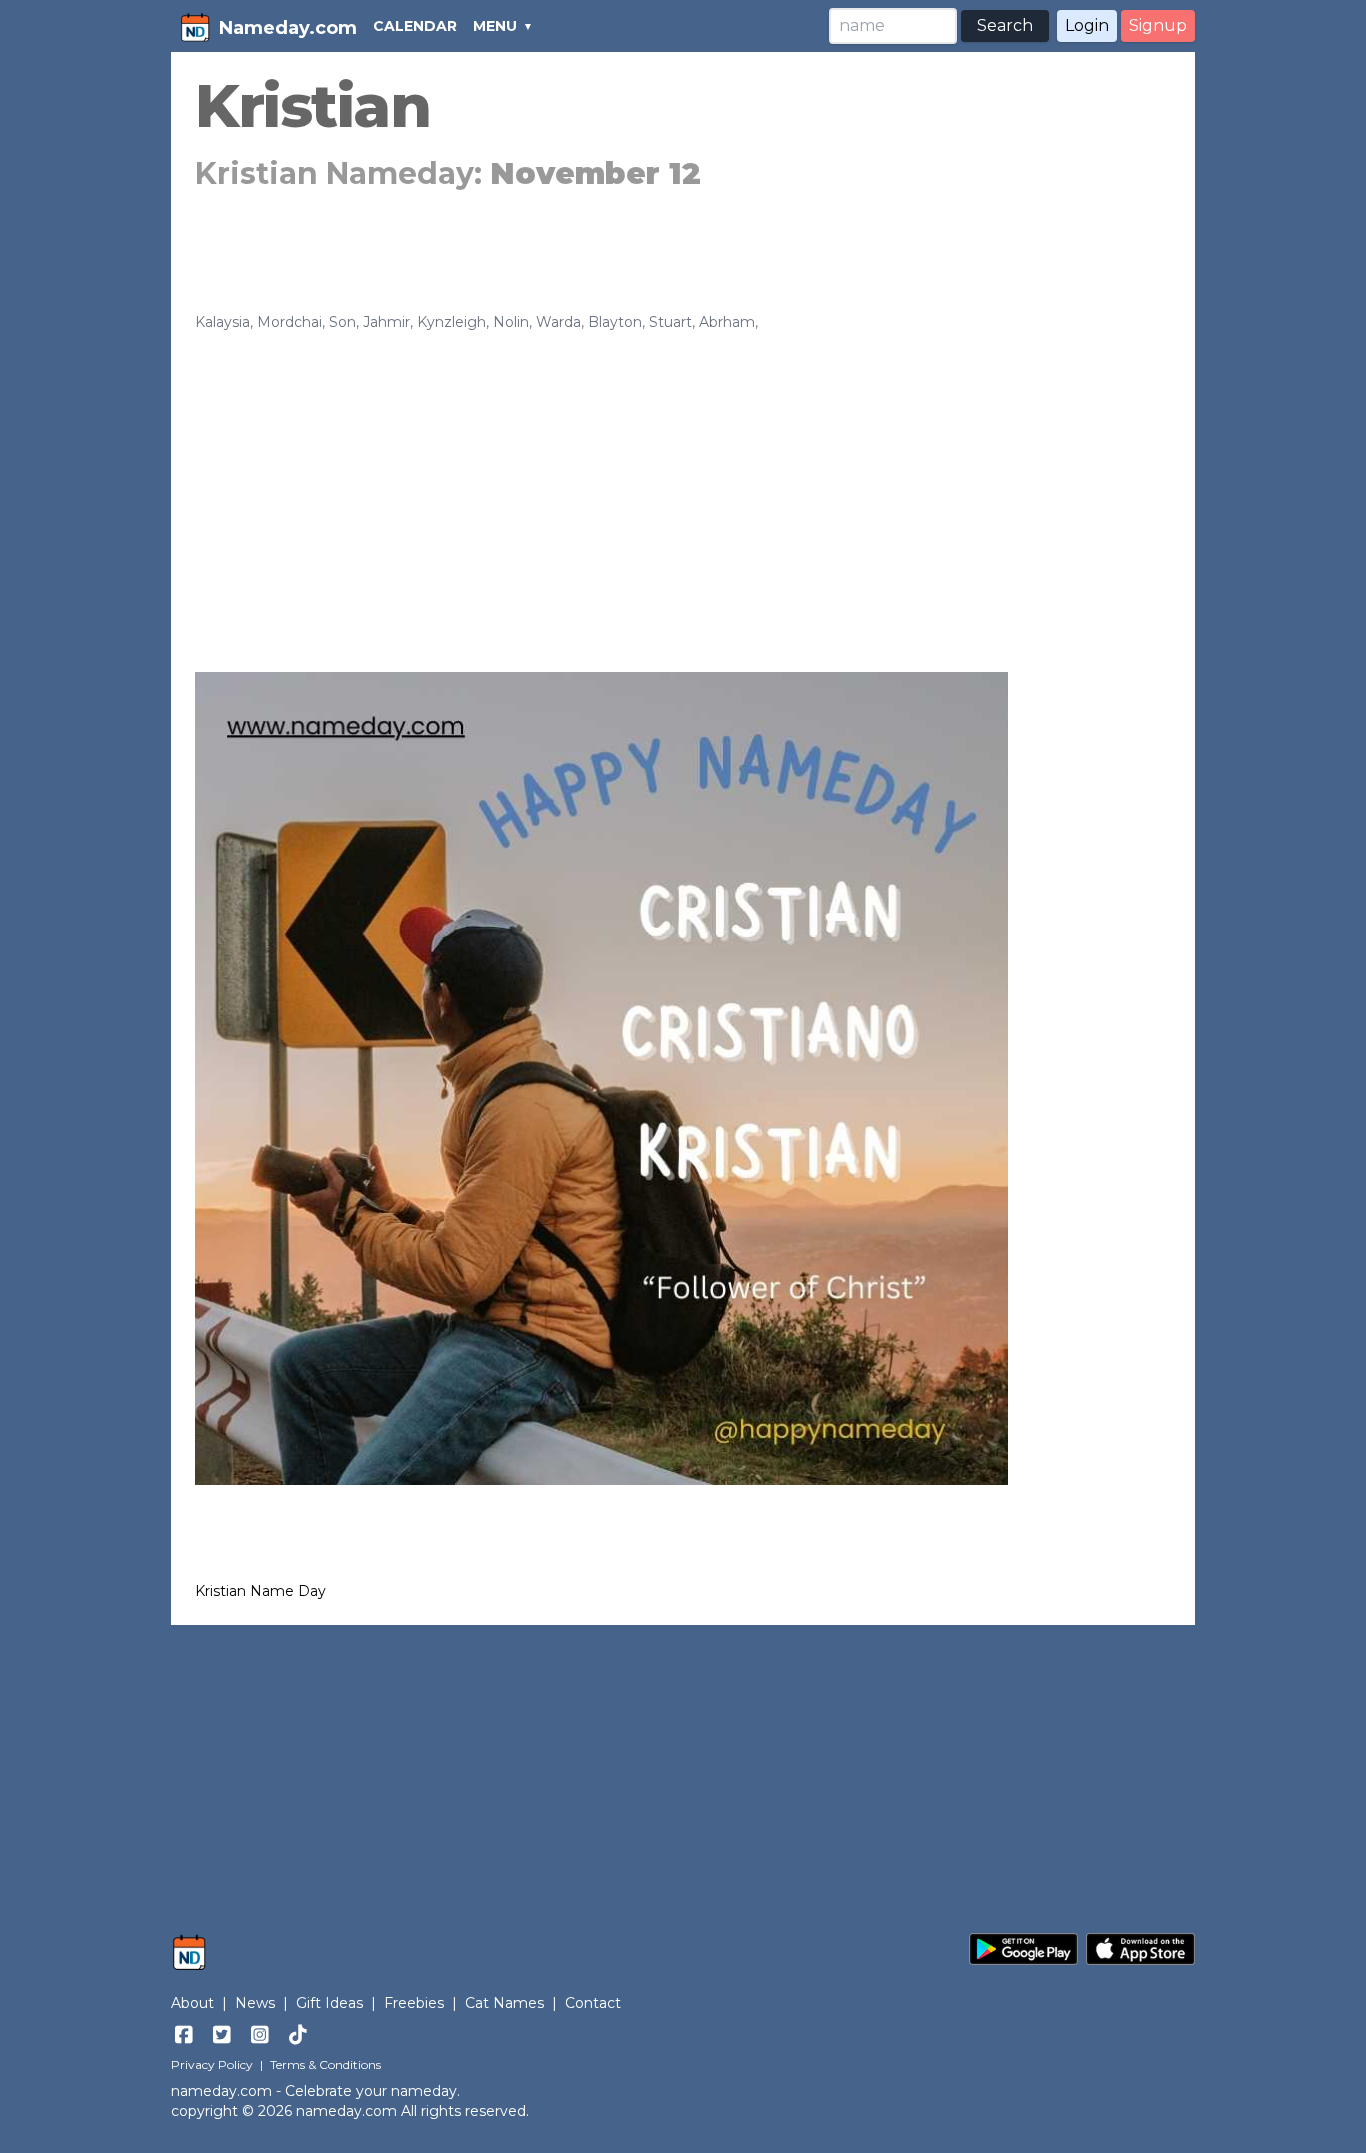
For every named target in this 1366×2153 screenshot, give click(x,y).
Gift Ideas (329, 2003)
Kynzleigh (451, 322)
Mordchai (289, 322)
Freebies (414, 2003)
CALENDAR (415, 26)
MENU (495, 26)
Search (1005, 25)
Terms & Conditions (325, 2064)
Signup (1158, 25)
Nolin (511, 322)
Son (342, 322)
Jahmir (386, 322)
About (192, 2003)
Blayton (615, 322)
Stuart (670, 322)
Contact (593, 2003)
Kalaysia (222, 322)
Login (1087, 25)
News (255, 2003)
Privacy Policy (212, 2064)
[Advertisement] (683, 482)
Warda (558, 322)
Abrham (727, 322)
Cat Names (504, 2003)
